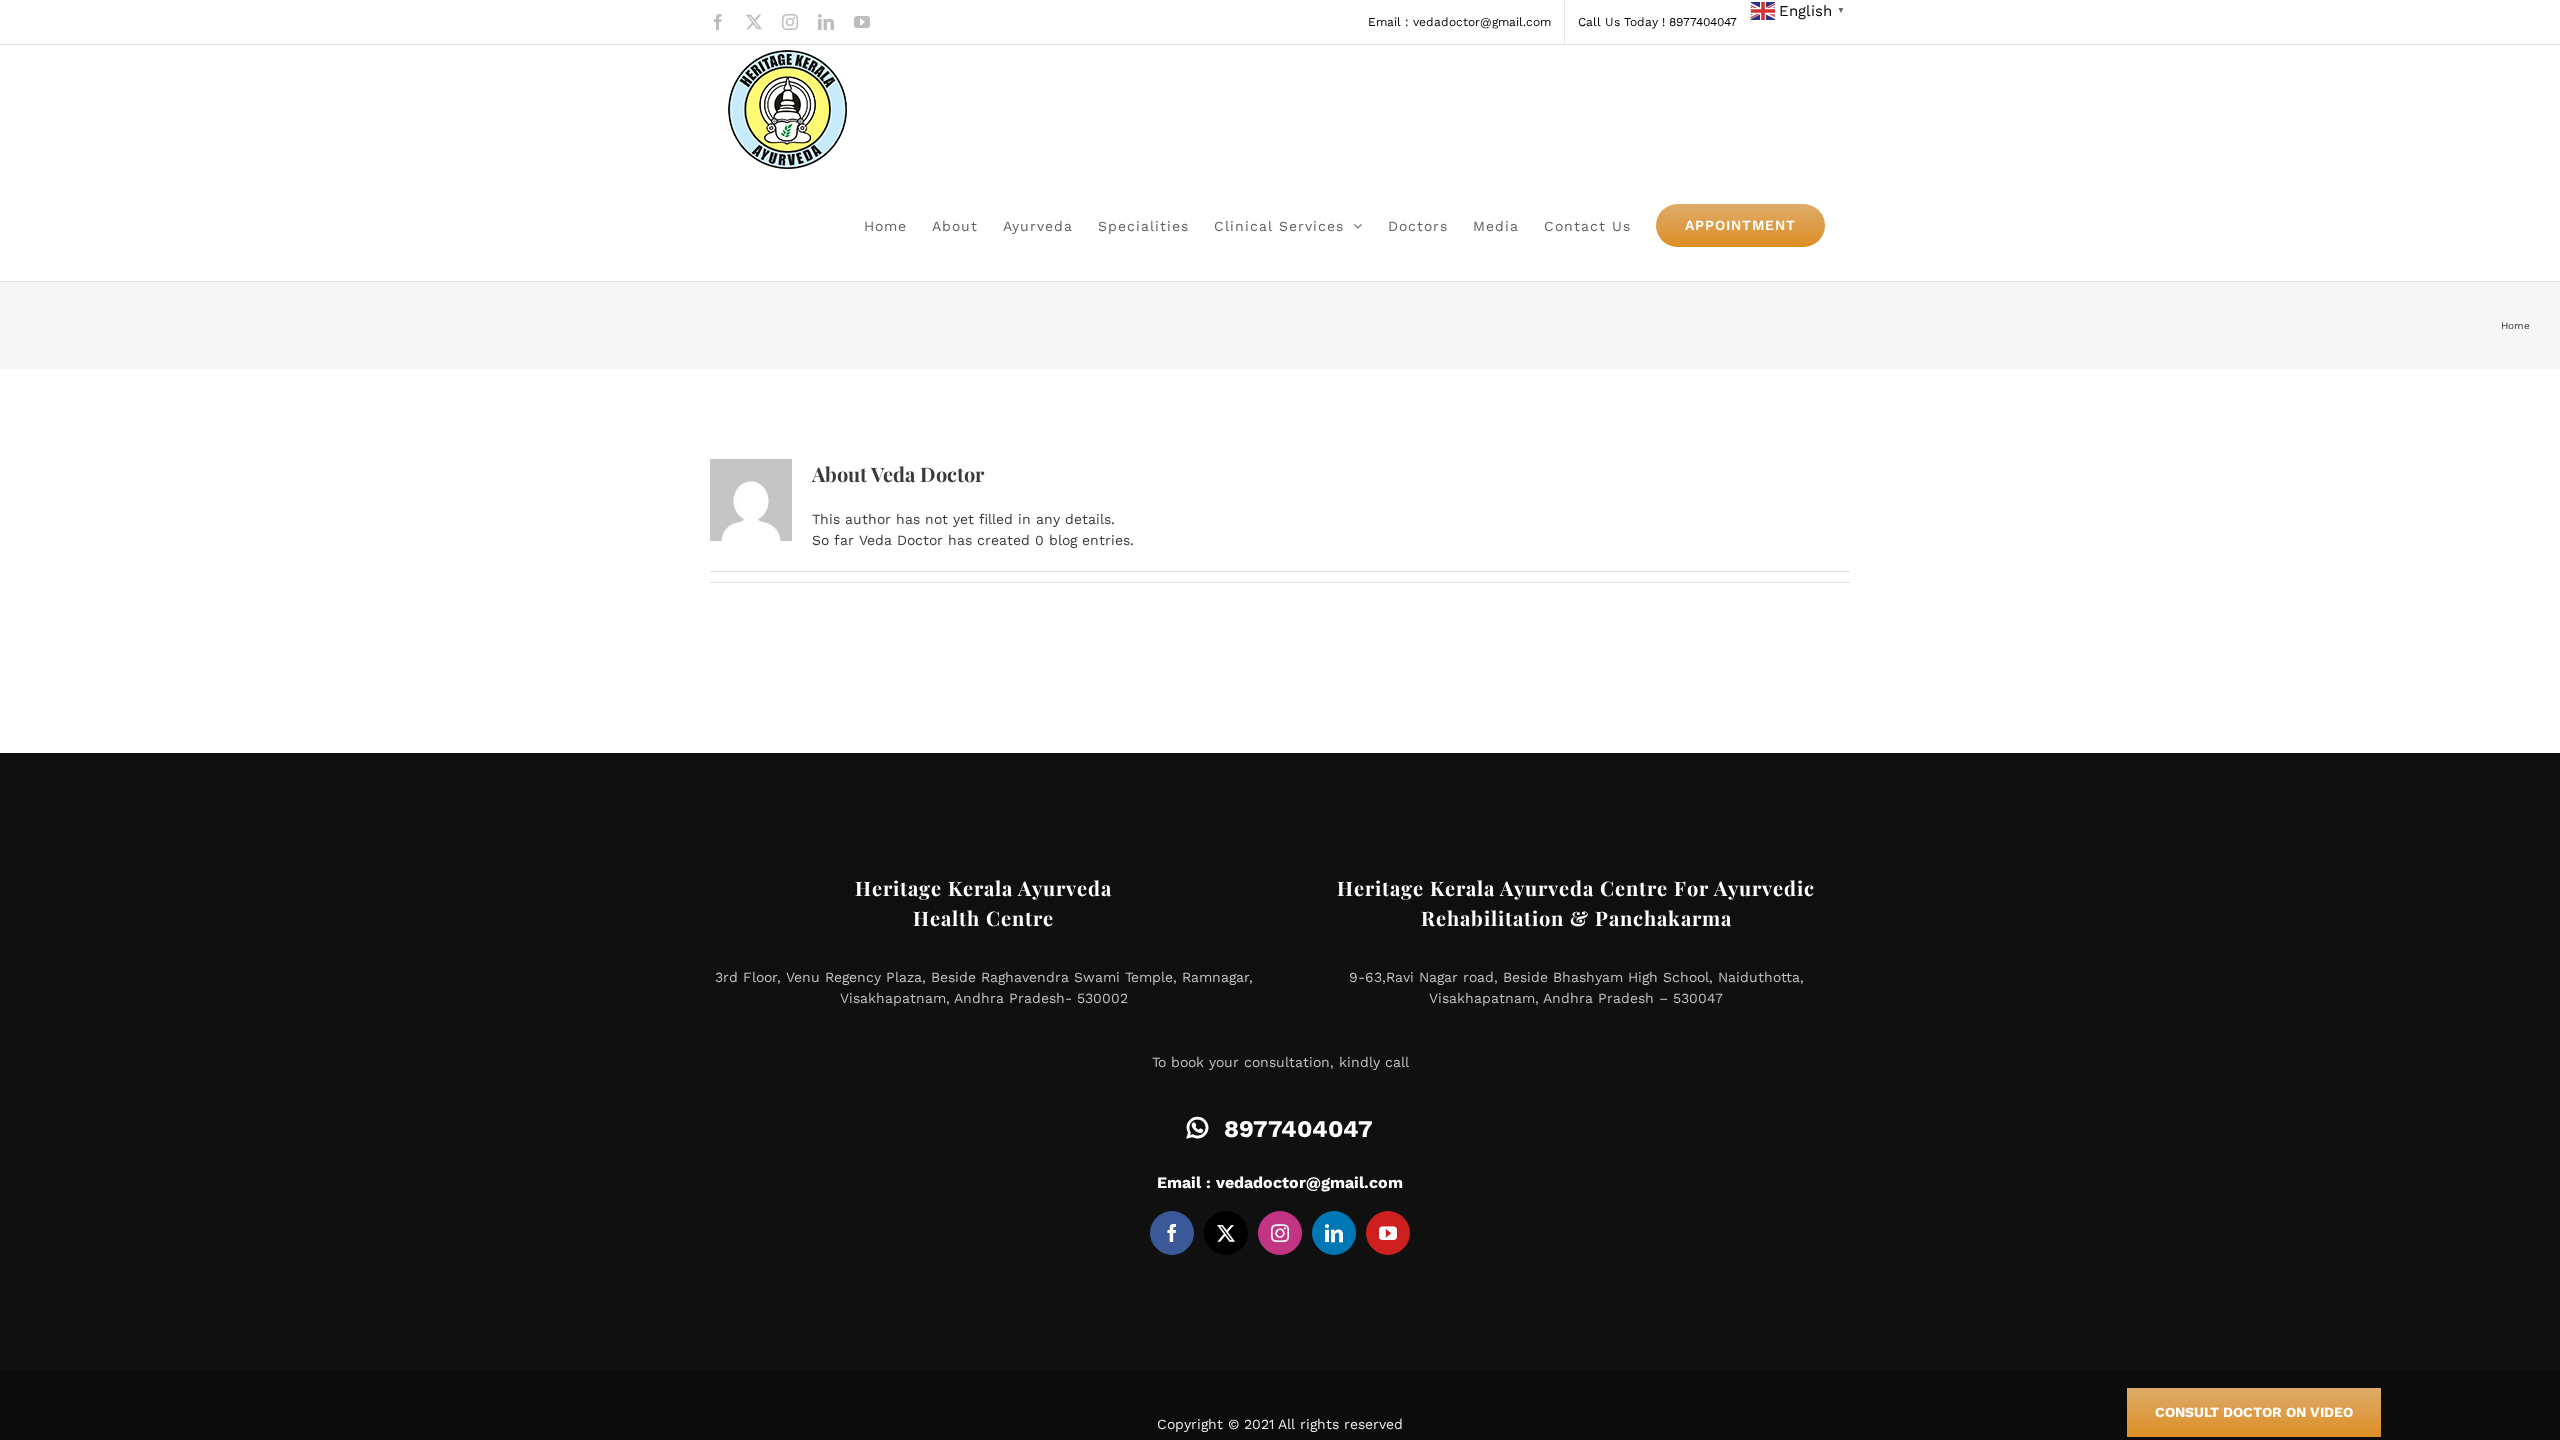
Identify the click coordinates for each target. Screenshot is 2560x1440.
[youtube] (1388, 1233)
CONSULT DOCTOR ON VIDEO (2254, 1412)
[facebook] (1172, 1233)
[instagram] (1280, 1233)
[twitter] (1226, 1233)
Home (2515, 325)
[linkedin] (1334, 1233)
